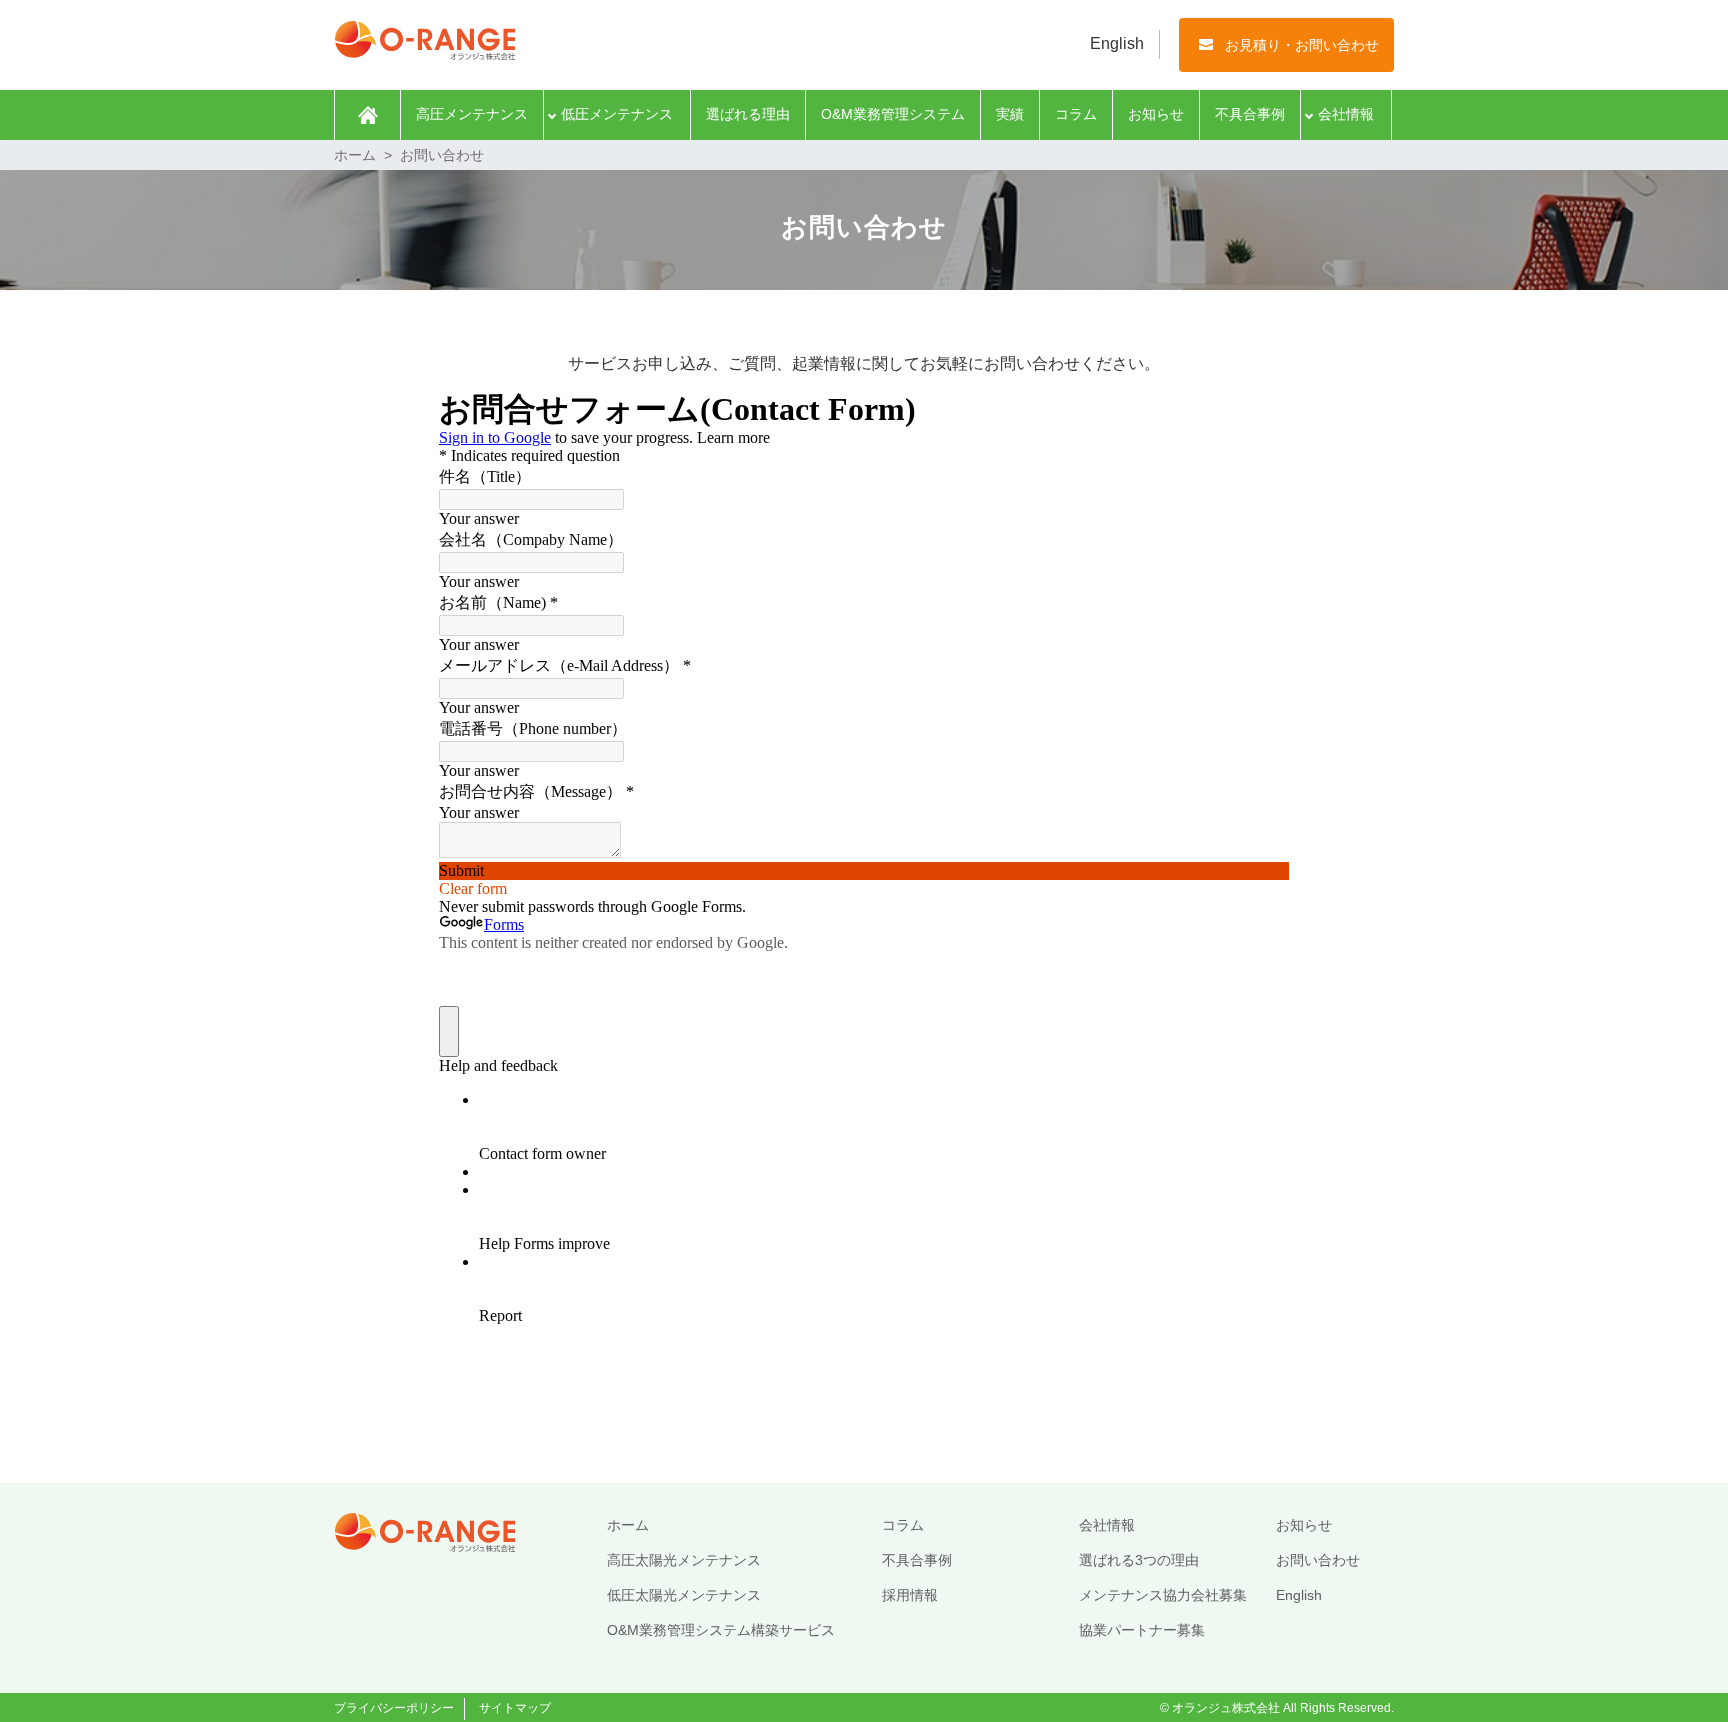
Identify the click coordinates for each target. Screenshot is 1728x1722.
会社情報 (1346, 114)
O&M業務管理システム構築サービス (721, 1630)
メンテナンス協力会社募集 (1163, 1595)
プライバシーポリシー (394, 1708)
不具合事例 (1250, 114)
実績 (1010, 114)
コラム (1076, 114)
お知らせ (1156, 114)
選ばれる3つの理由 (1139, 1560)
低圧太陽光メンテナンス (684, 1595)
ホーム (367, 115)
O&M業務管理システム (893, 114)
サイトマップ (515, 1708)
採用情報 (910, 1595)
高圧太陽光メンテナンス (684, 1560)
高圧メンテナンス (472, 114)
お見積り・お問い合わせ (1302, 45)
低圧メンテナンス (617, 114)
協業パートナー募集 (1142, 1630)
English (1117, 43)
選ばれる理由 (748, 114)
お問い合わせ (1318, 1560)
